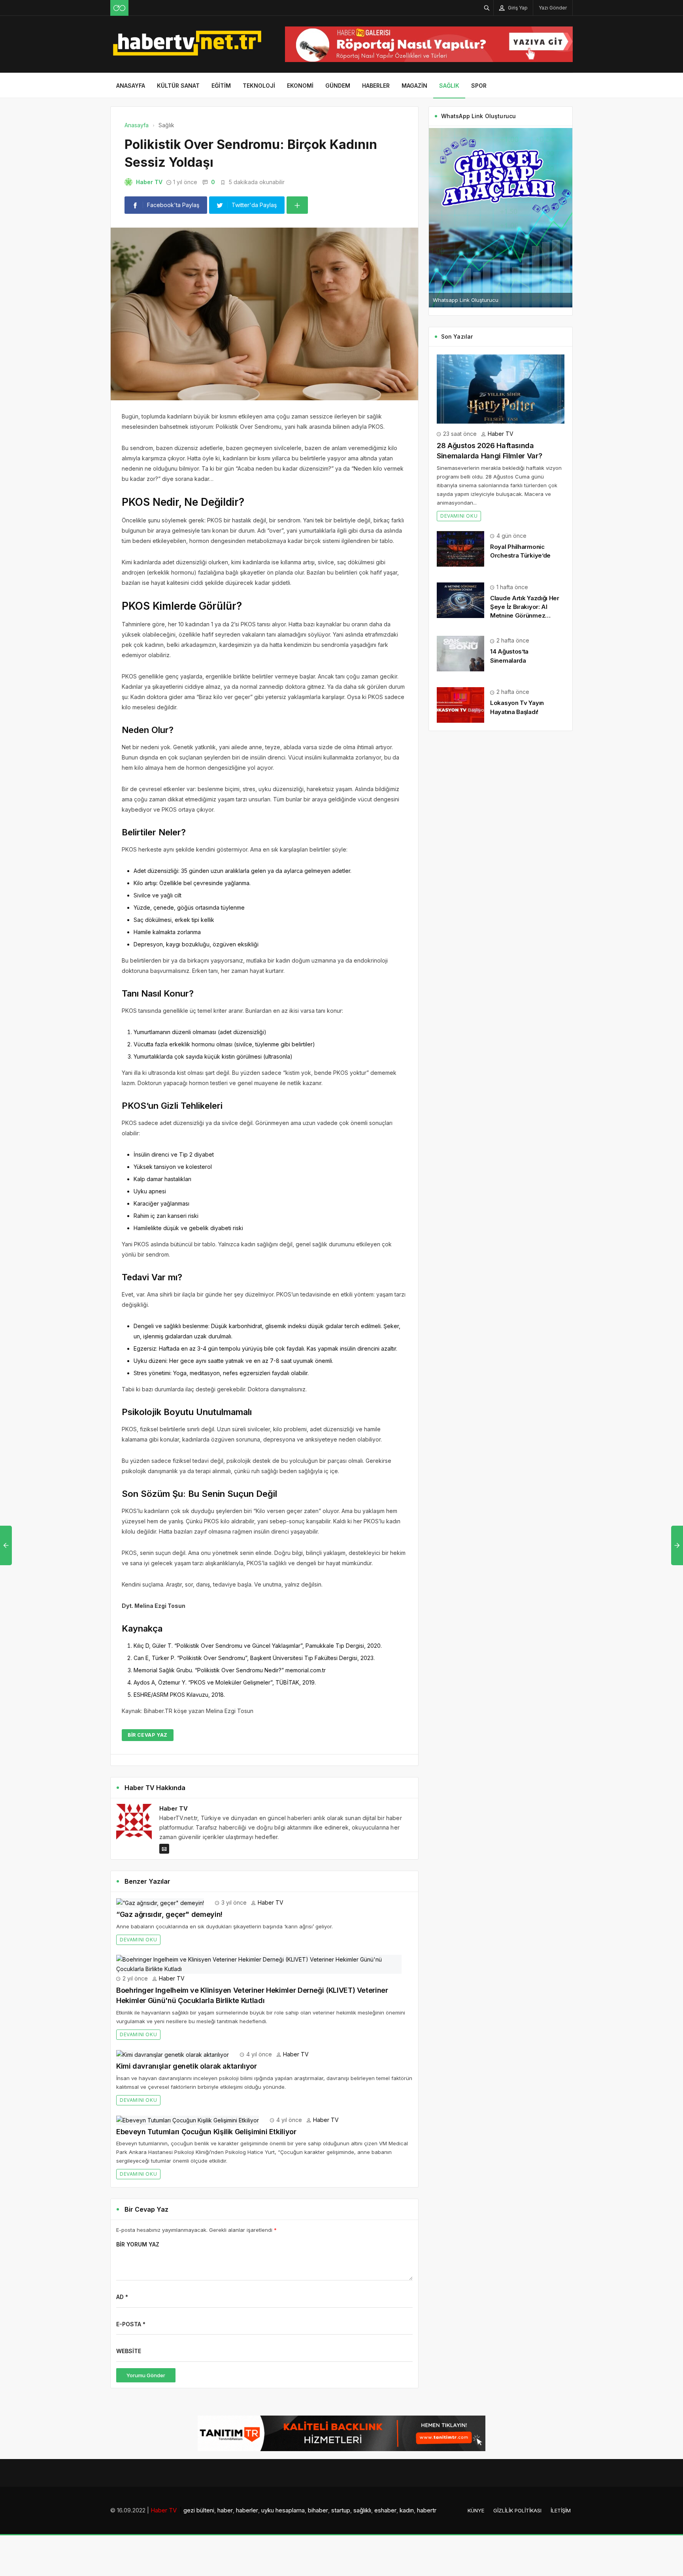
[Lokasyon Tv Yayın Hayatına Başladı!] (460, 704)
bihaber (318, 2510)
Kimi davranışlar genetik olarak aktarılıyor (187, 2066)
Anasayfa (131, 86)
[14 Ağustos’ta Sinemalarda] (460, 653)
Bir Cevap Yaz (148, 1735)
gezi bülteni (199, 2510)
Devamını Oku (138, 1940)
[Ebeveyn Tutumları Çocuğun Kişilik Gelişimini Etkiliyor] (188, 2120)
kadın (407, 2510)
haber (225, 2510)
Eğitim (221, 86)
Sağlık (449, 86)
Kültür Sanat (178, 86)
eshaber (385, 2510)
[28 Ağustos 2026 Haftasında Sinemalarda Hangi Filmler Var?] (501, 388)
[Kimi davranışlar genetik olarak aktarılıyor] (173, 2054)
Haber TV (149, 182)
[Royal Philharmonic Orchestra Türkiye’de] (460, 548)
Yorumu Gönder (146, 2375)
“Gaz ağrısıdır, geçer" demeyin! (169, 1914)
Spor (479, 86)
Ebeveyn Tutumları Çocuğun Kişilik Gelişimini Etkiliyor (206, 2132)
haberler (247, 2510)
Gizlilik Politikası (517, 2510)
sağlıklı (362, 2510)
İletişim (561, 2510)
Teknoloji (259, 86)
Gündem (338, 86)
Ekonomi (300, 86)
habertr (427, 2510)
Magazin (414, 86)
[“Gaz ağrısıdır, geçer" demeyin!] (160, 1902)
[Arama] (487, 8)
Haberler (376, 86)
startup (341, 2510)
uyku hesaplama (283, 2510)
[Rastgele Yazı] (119, 8)
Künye (476, 2510)
